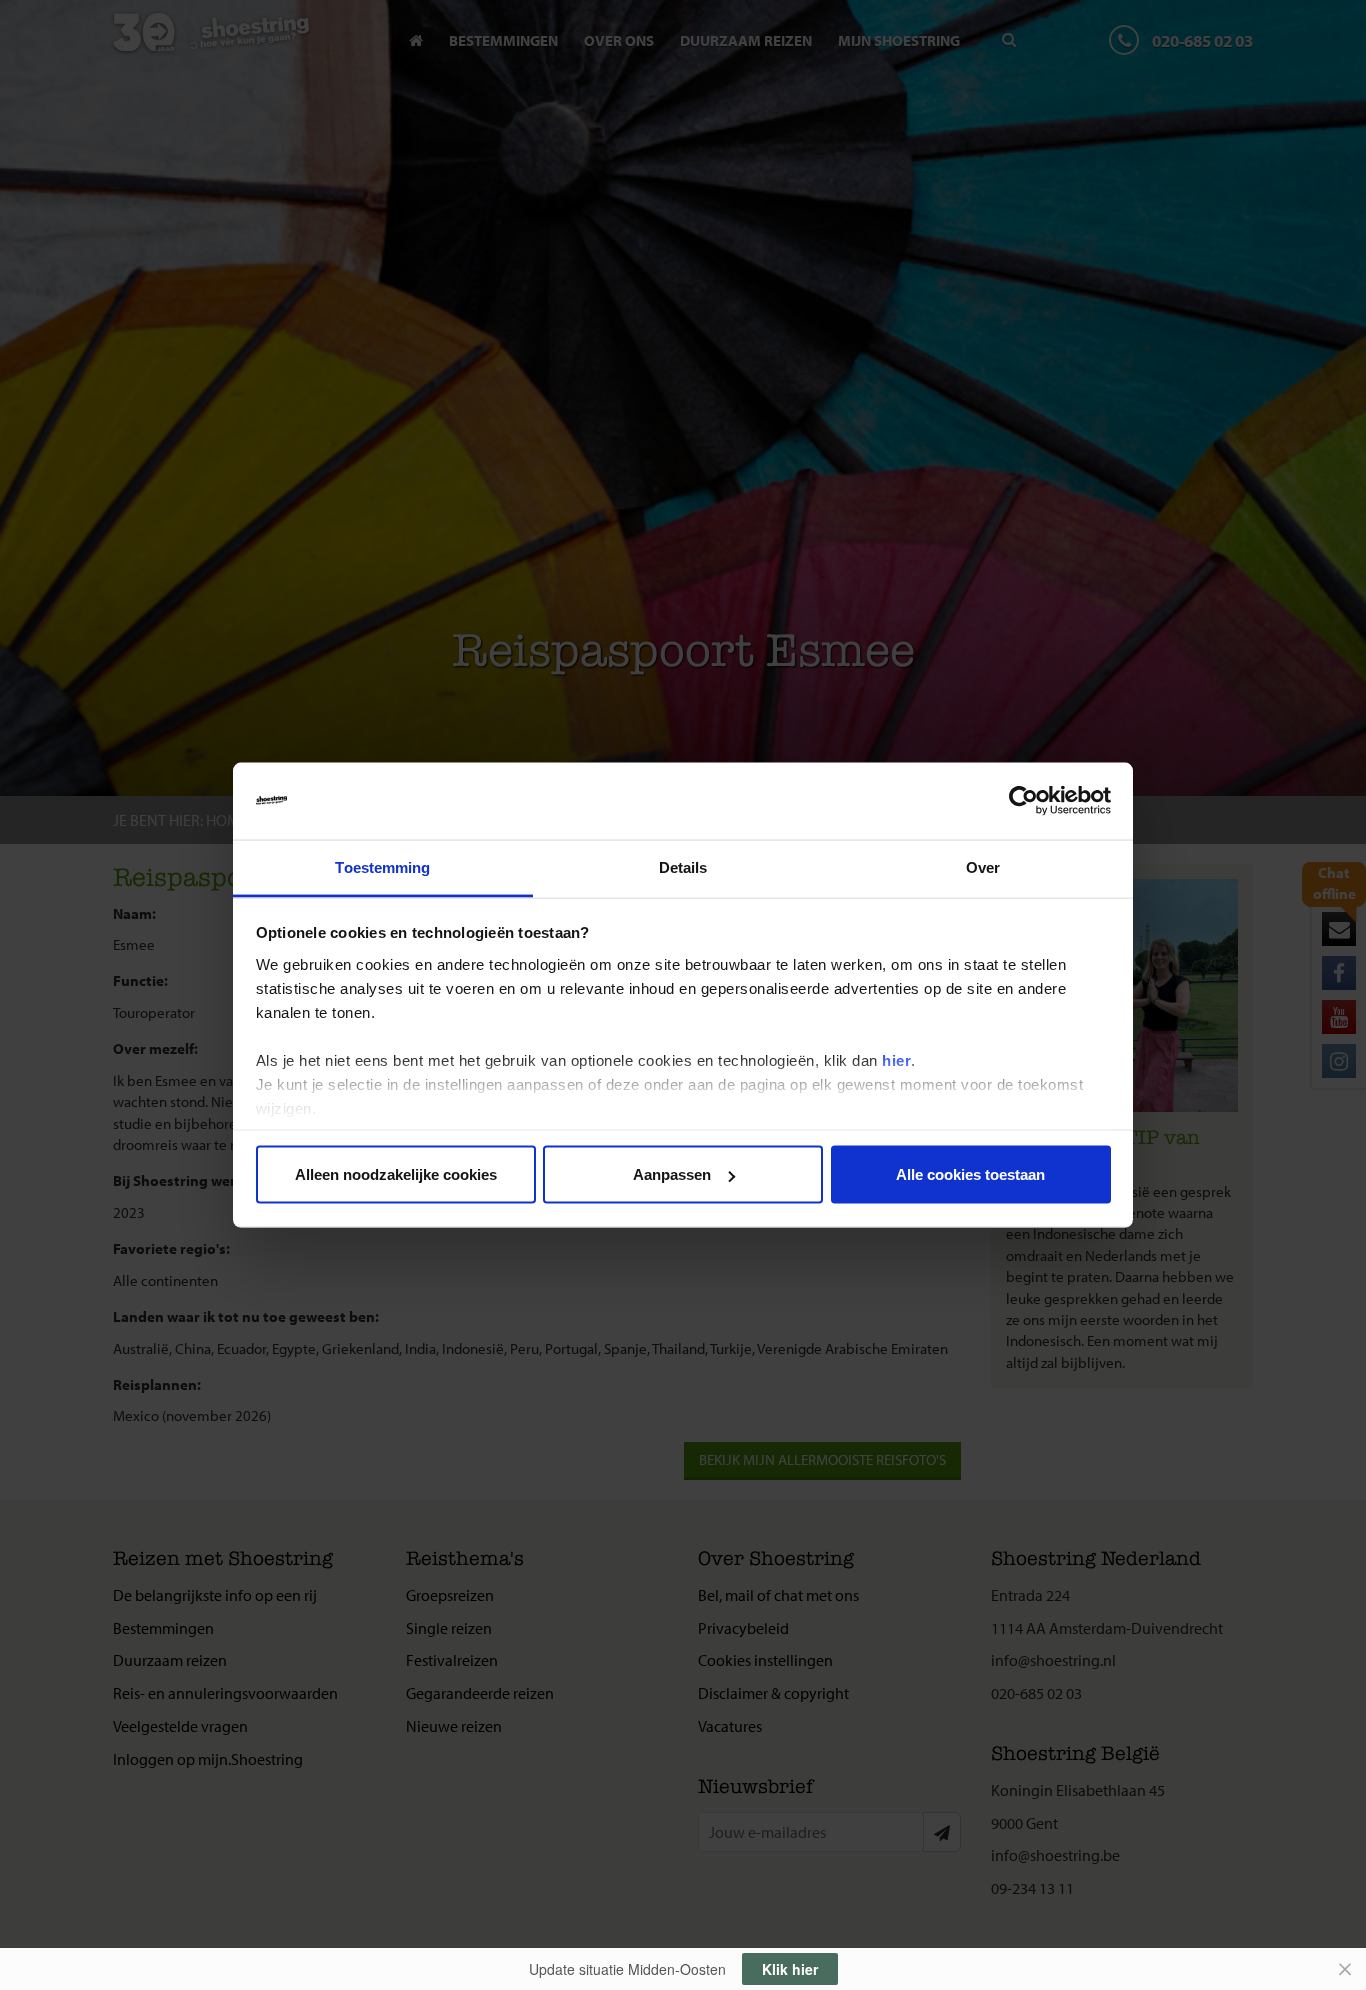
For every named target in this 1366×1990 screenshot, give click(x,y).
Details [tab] (683, 866)
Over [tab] (983, 866)
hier (896, 1059)
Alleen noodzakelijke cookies (396, 1174)
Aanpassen (672, 1174)
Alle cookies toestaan (970, 1174)
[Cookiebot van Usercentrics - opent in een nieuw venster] (1023, 801)
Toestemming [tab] (382, 866)
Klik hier (790, 1969)
